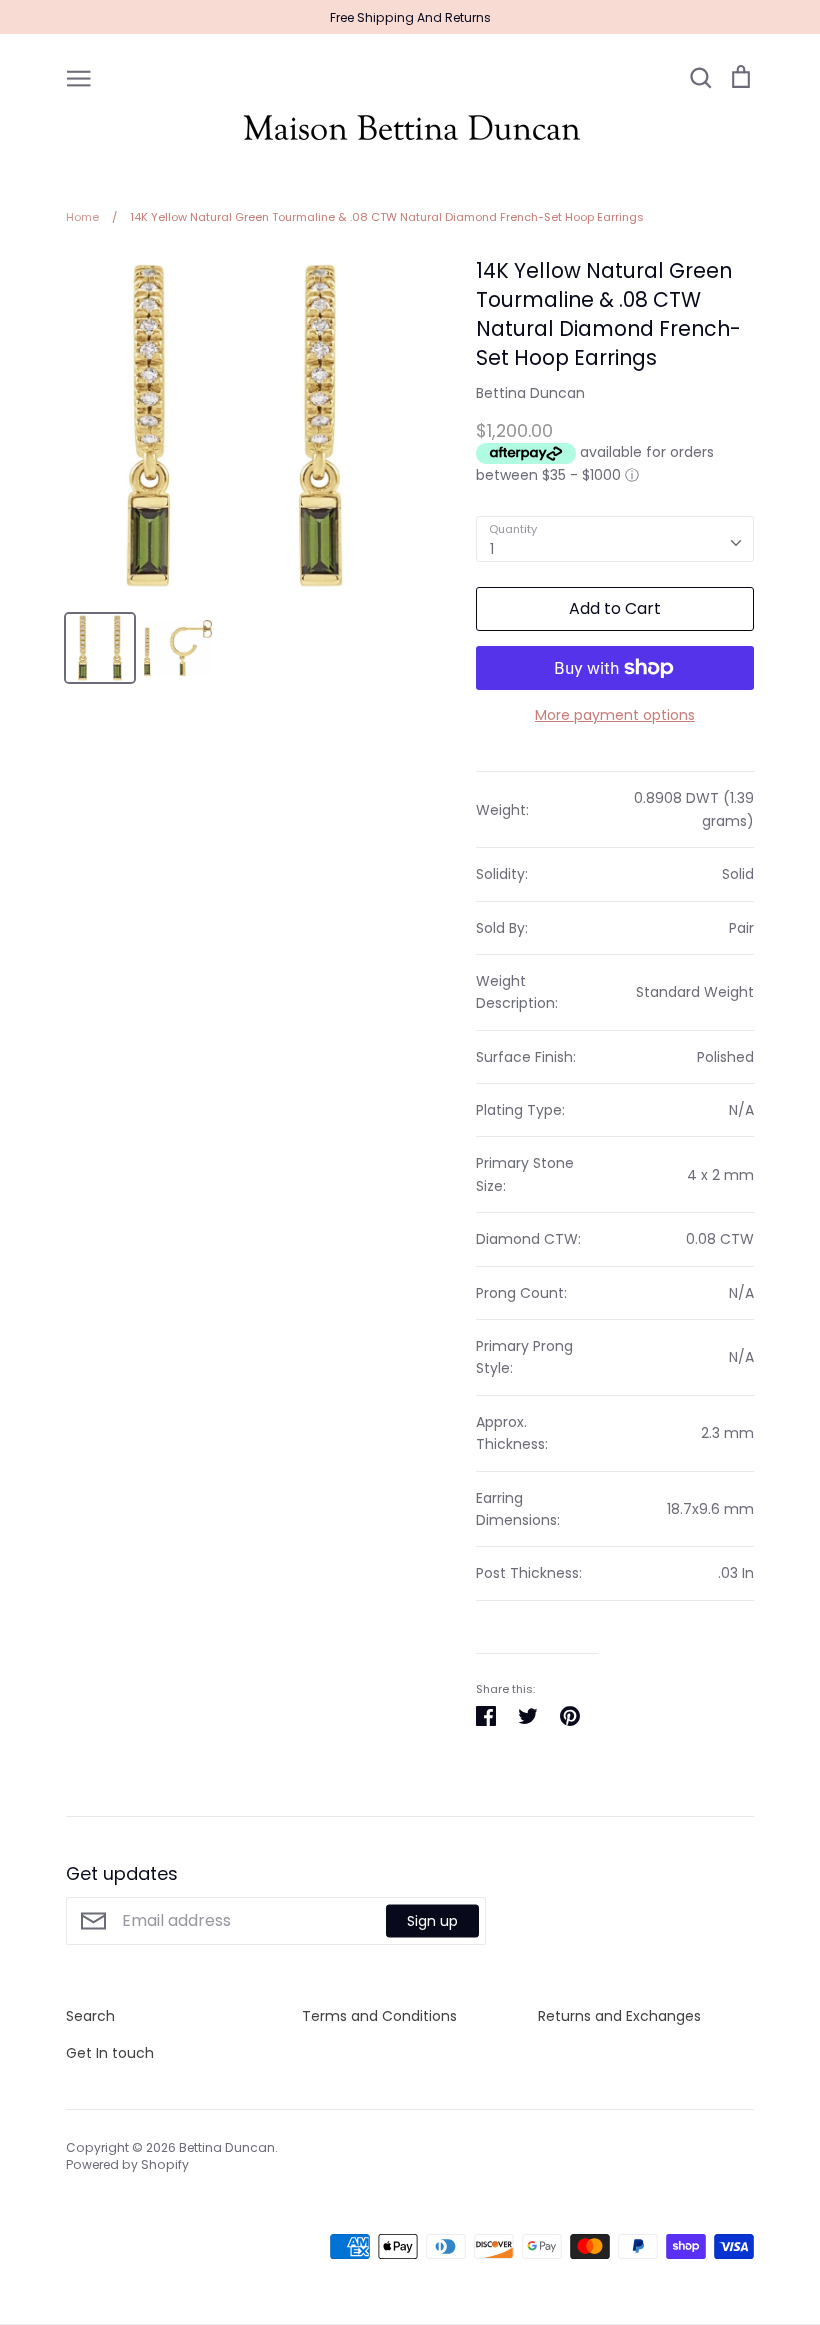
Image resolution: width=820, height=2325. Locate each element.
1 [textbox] (492, 549)
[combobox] (615, 539)
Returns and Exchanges (619, 2016)
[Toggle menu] (79, 77)
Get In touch (110, 2053)
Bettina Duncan (530, 393)
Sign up (432, 1920)
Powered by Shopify (127, 2164)
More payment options (615, 715)
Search (90, 2016)
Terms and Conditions (379, 2016)
